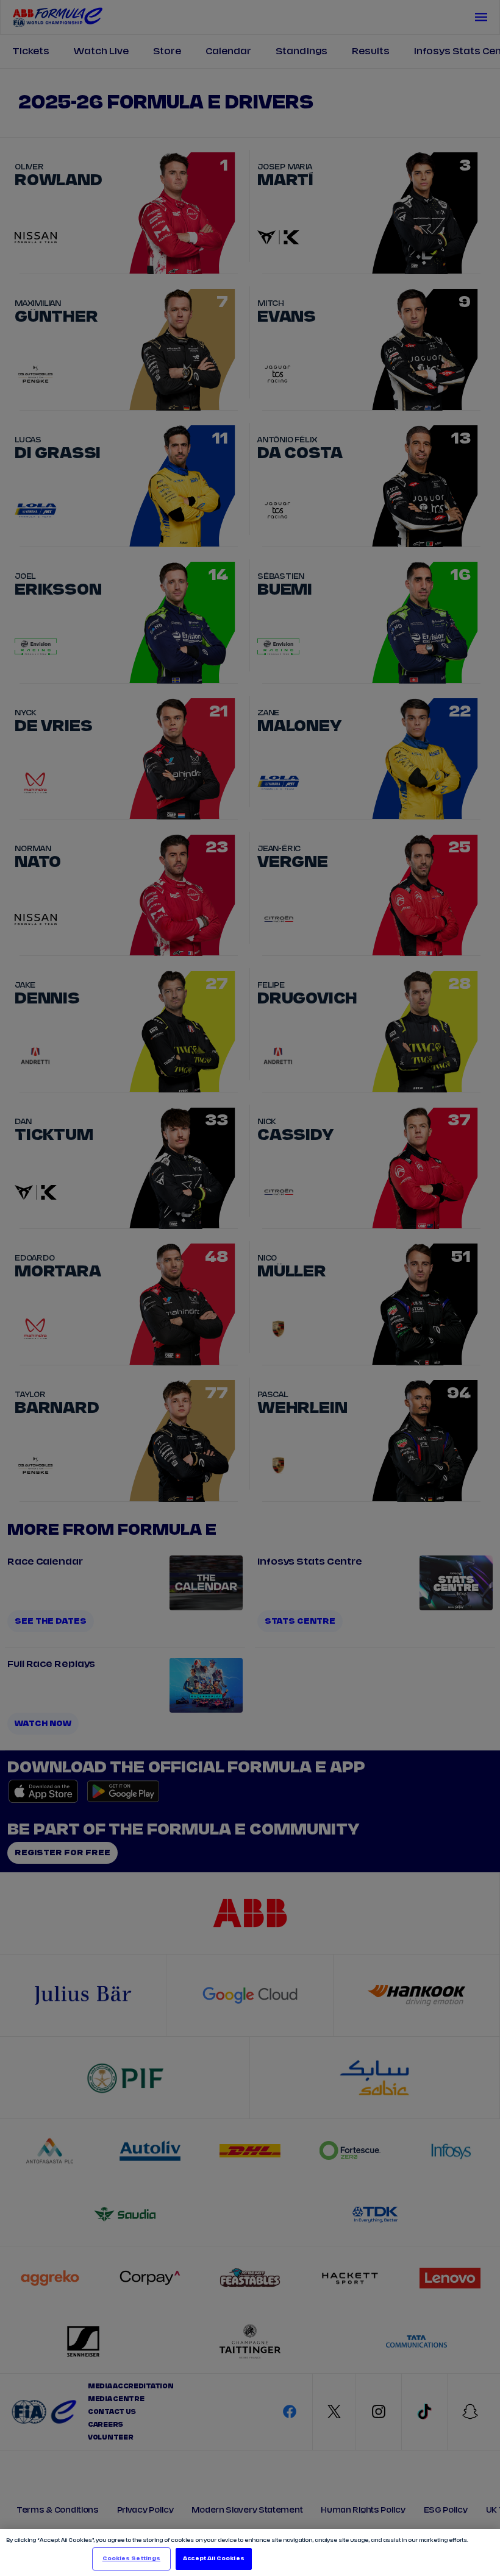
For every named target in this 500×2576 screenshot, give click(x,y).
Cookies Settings (131, 2559)
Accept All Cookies (213, 2559)
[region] (250, 2553)
